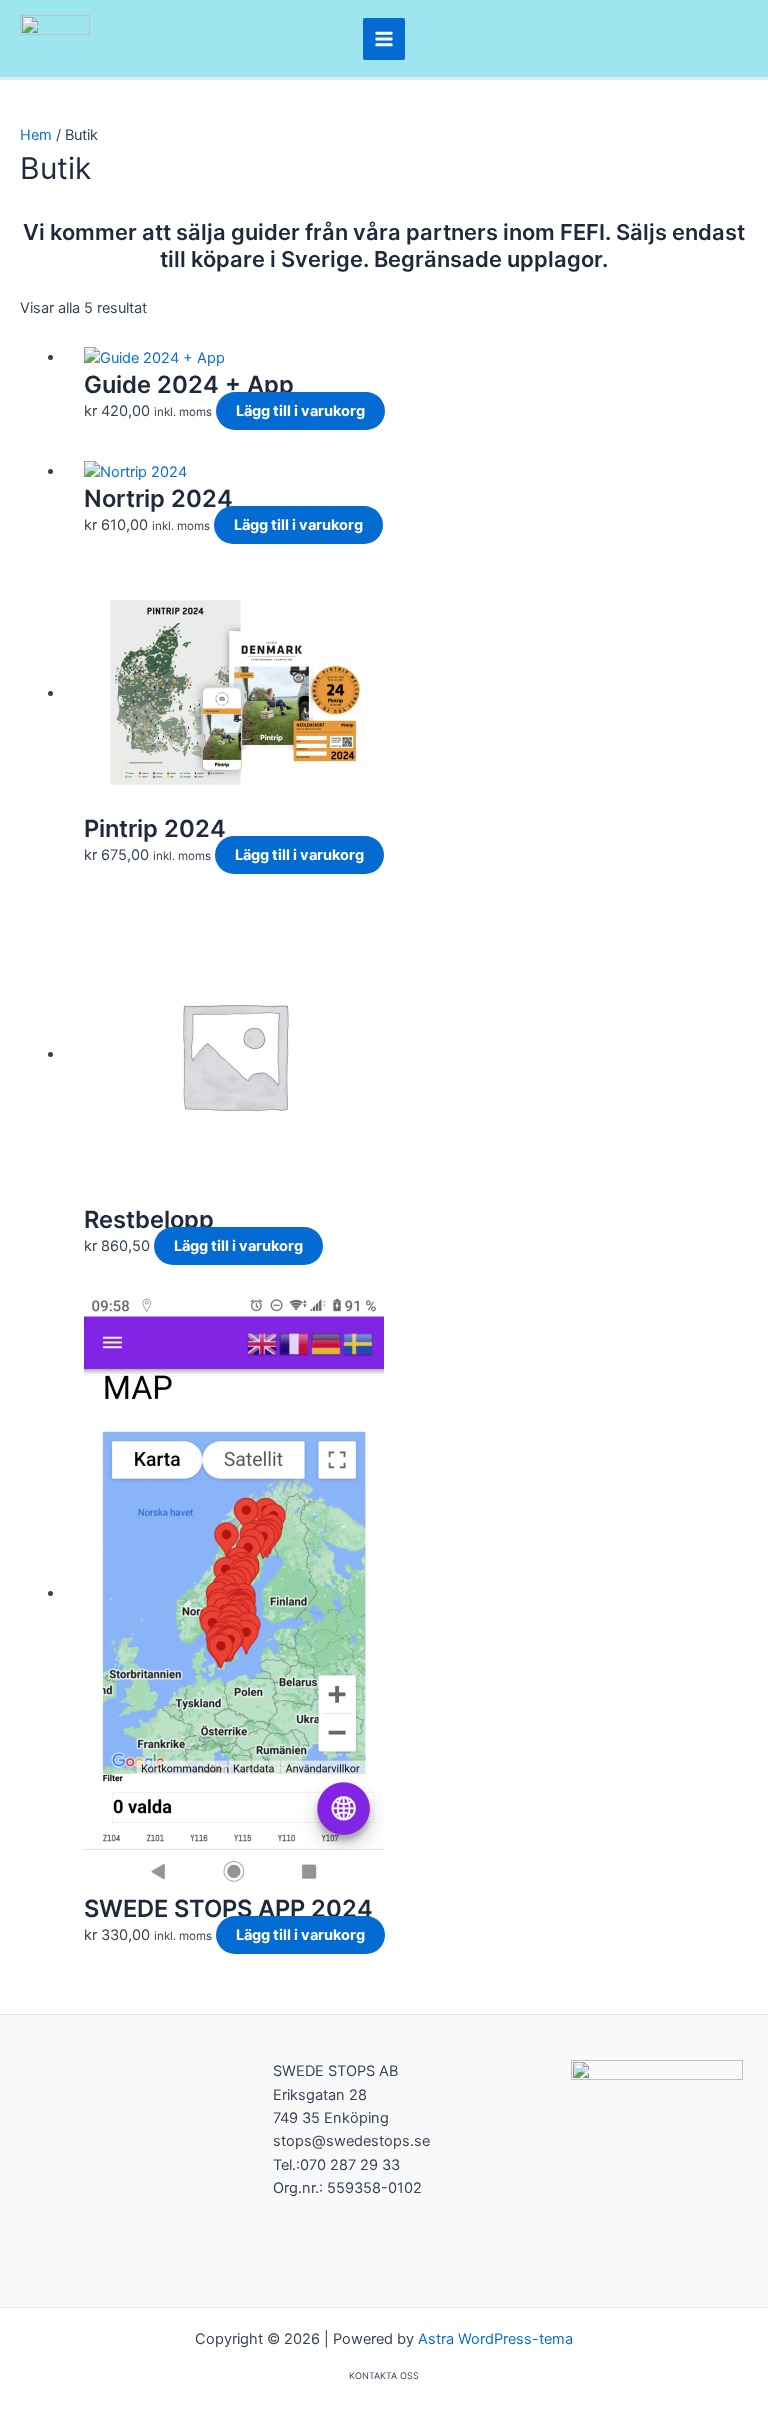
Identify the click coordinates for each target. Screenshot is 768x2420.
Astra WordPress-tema (495, 2339)
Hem (36, 135)
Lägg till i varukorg (300, 411)
